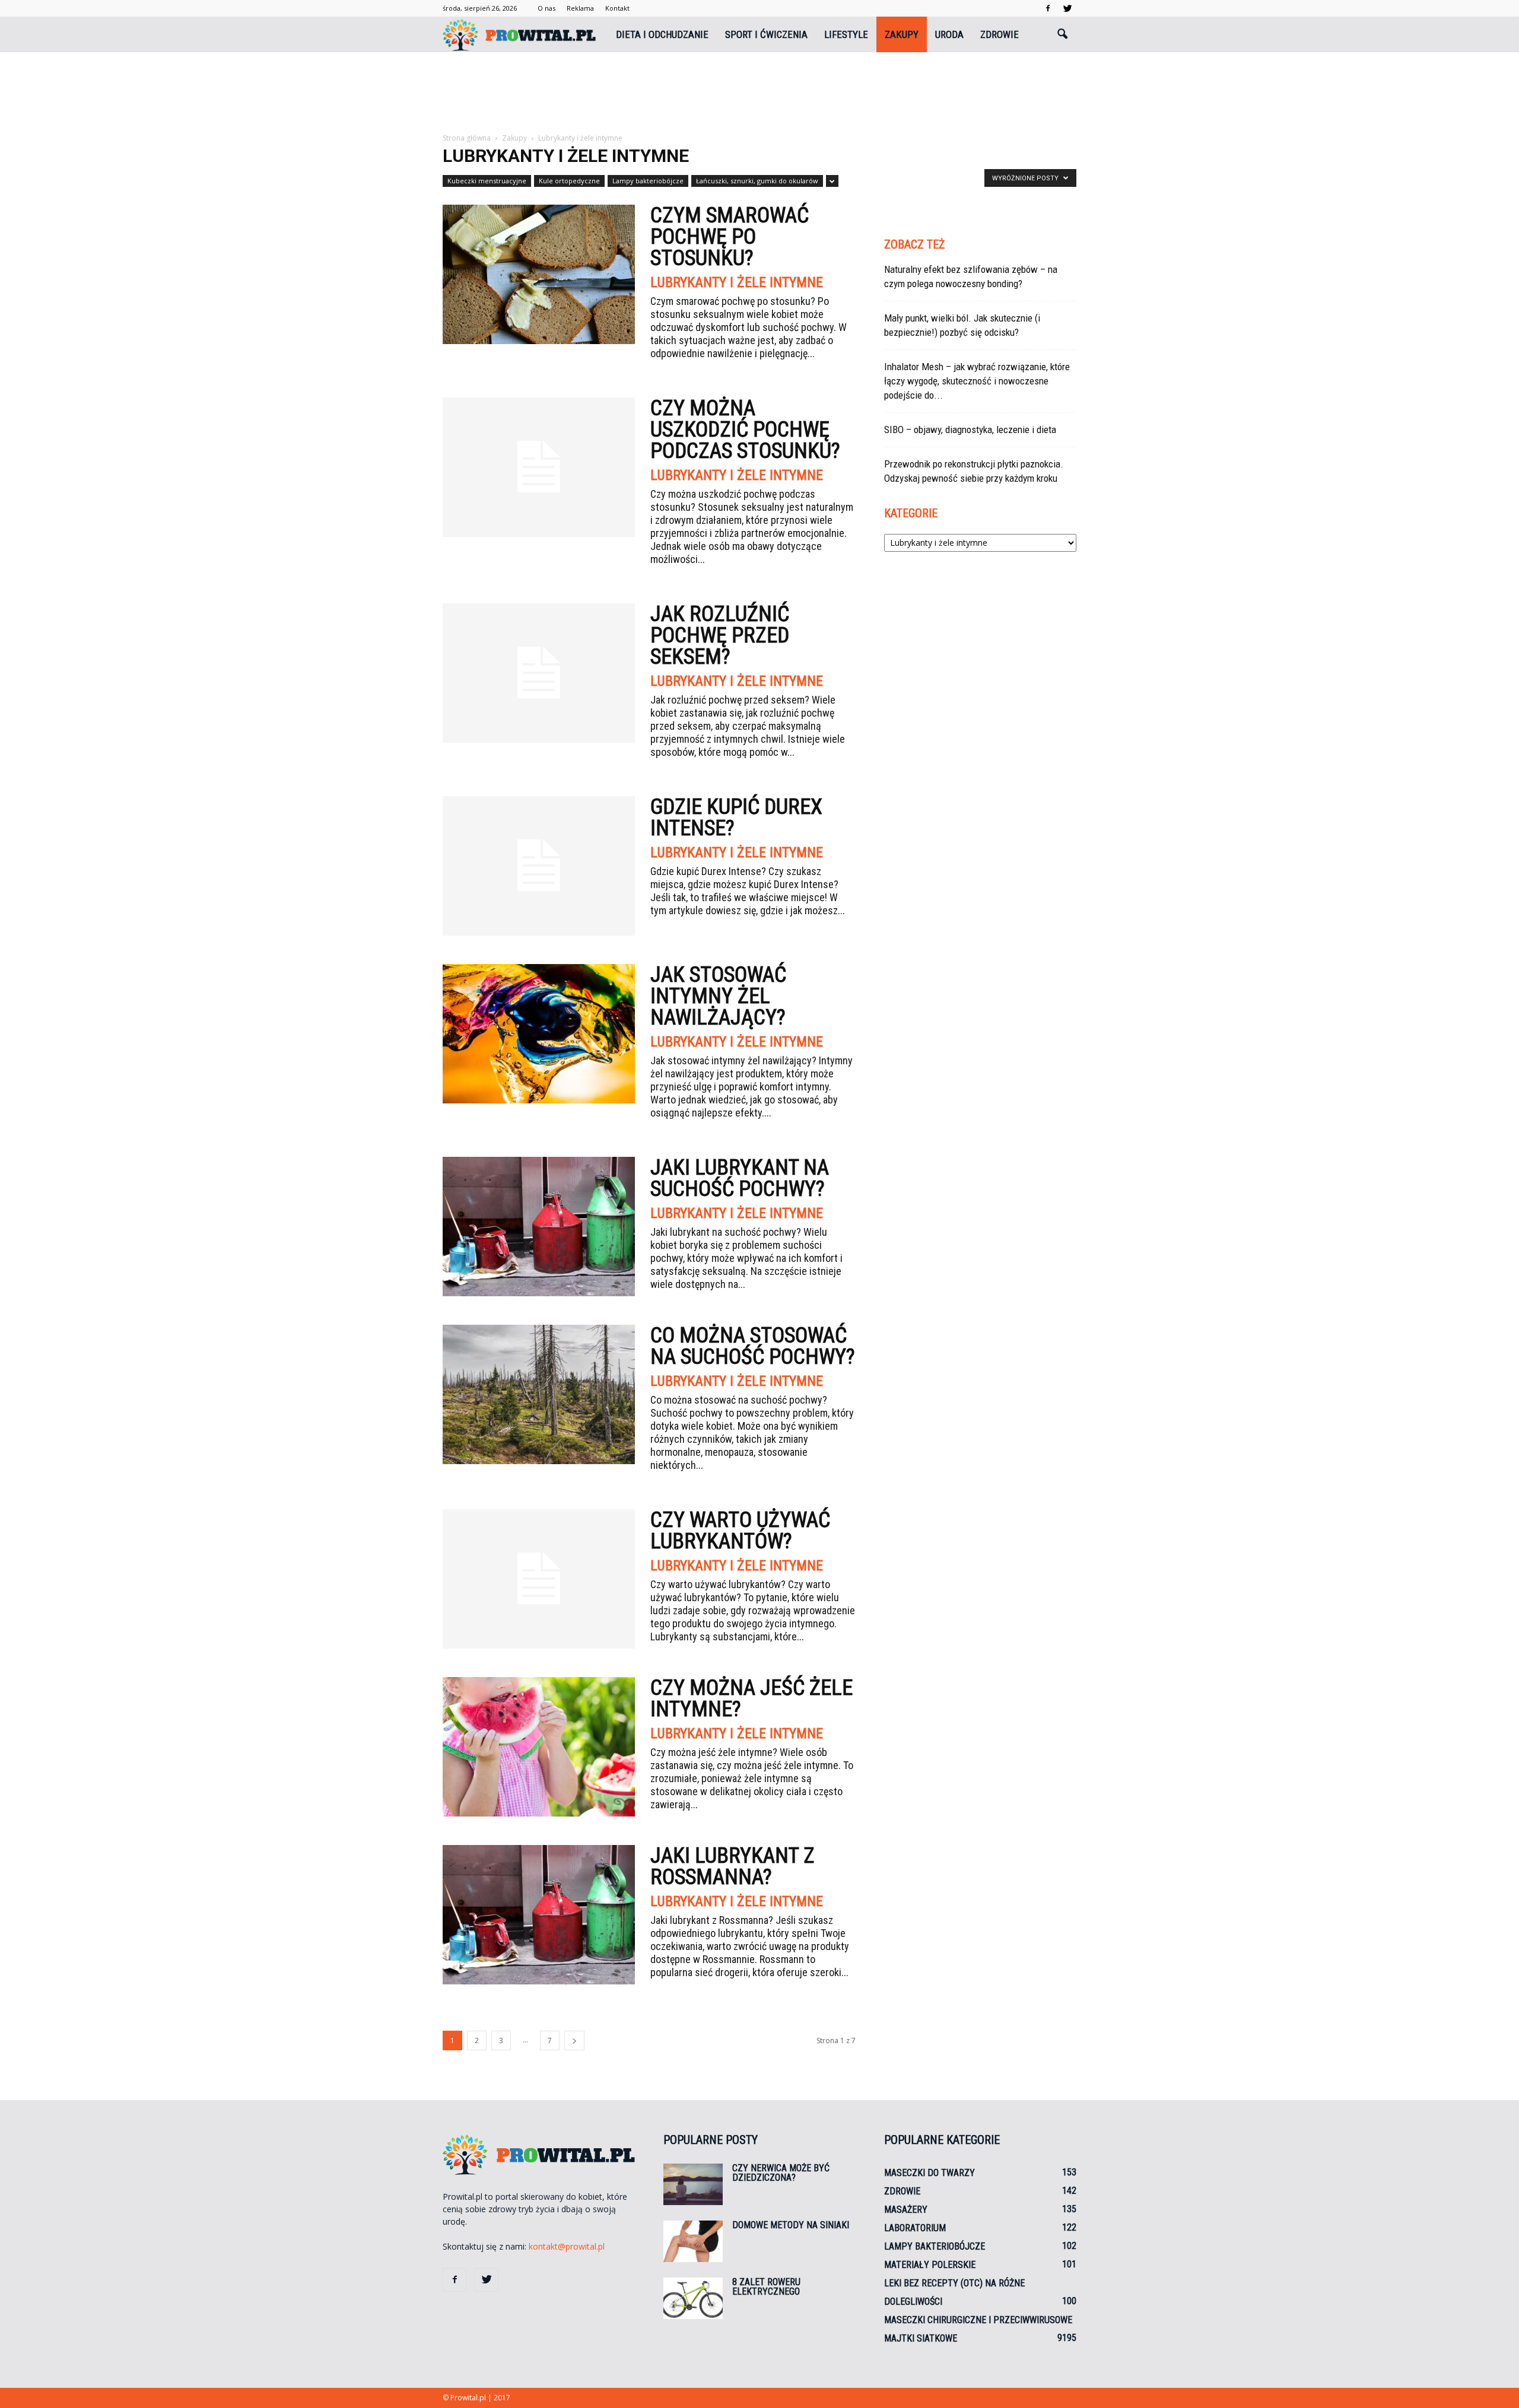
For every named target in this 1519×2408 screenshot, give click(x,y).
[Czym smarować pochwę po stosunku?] (539, 274)
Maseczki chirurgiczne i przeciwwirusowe (978, 2320)
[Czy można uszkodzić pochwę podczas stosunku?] (539, 467)
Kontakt (617, 8)
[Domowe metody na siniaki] (693, 2241)
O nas (546, 8)
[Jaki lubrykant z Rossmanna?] (539, 1915)
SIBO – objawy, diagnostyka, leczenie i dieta (970, 430)
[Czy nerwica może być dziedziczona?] (693, 2184)
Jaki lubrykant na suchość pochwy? (740, 1178)
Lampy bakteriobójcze (648, 181)
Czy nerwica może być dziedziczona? (781, 2173)
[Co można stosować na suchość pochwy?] (539, 1394)
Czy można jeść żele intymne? (751, 1698)
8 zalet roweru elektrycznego (766, 2287)
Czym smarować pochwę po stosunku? (730, 237)
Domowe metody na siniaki (791, 2225)
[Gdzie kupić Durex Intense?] (539, 866)
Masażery (906, 2210)
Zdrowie (1000, 34)
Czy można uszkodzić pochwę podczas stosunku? (745, 430)
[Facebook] (1048, 8)
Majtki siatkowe (921, 2338)
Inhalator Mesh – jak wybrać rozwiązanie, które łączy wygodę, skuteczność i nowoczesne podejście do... (977, 381)
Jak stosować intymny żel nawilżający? (718, 996)
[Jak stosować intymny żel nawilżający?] (539, 1034)
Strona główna (467, 138)
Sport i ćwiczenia (766, 34)
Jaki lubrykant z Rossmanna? (733, 1866)
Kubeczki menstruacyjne (487, 181)
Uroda (949, 34)
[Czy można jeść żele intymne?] (539, 1747)
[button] (1062, 34)
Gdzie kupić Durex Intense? (736, 817)
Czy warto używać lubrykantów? (740, 1531)
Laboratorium (915, 2228)
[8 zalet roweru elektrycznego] (693, 2298)
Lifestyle (846, 34)
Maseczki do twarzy (929, 2173)
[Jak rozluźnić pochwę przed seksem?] (539, 673)
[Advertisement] (759, 93)
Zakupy (902, 34)
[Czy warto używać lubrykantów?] (539, 1579)
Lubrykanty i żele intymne (737, 282)
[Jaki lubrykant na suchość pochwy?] (539, 1227)
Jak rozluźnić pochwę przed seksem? (720, 635)
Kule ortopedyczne (569, 181)
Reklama (580, 8)
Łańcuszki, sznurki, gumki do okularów (757, 181)
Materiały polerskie (930, 2265)
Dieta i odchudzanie (662, 34)
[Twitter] (1067, 8)
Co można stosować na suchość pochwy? (753, 1346)
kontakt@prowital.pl (567, 2246)
